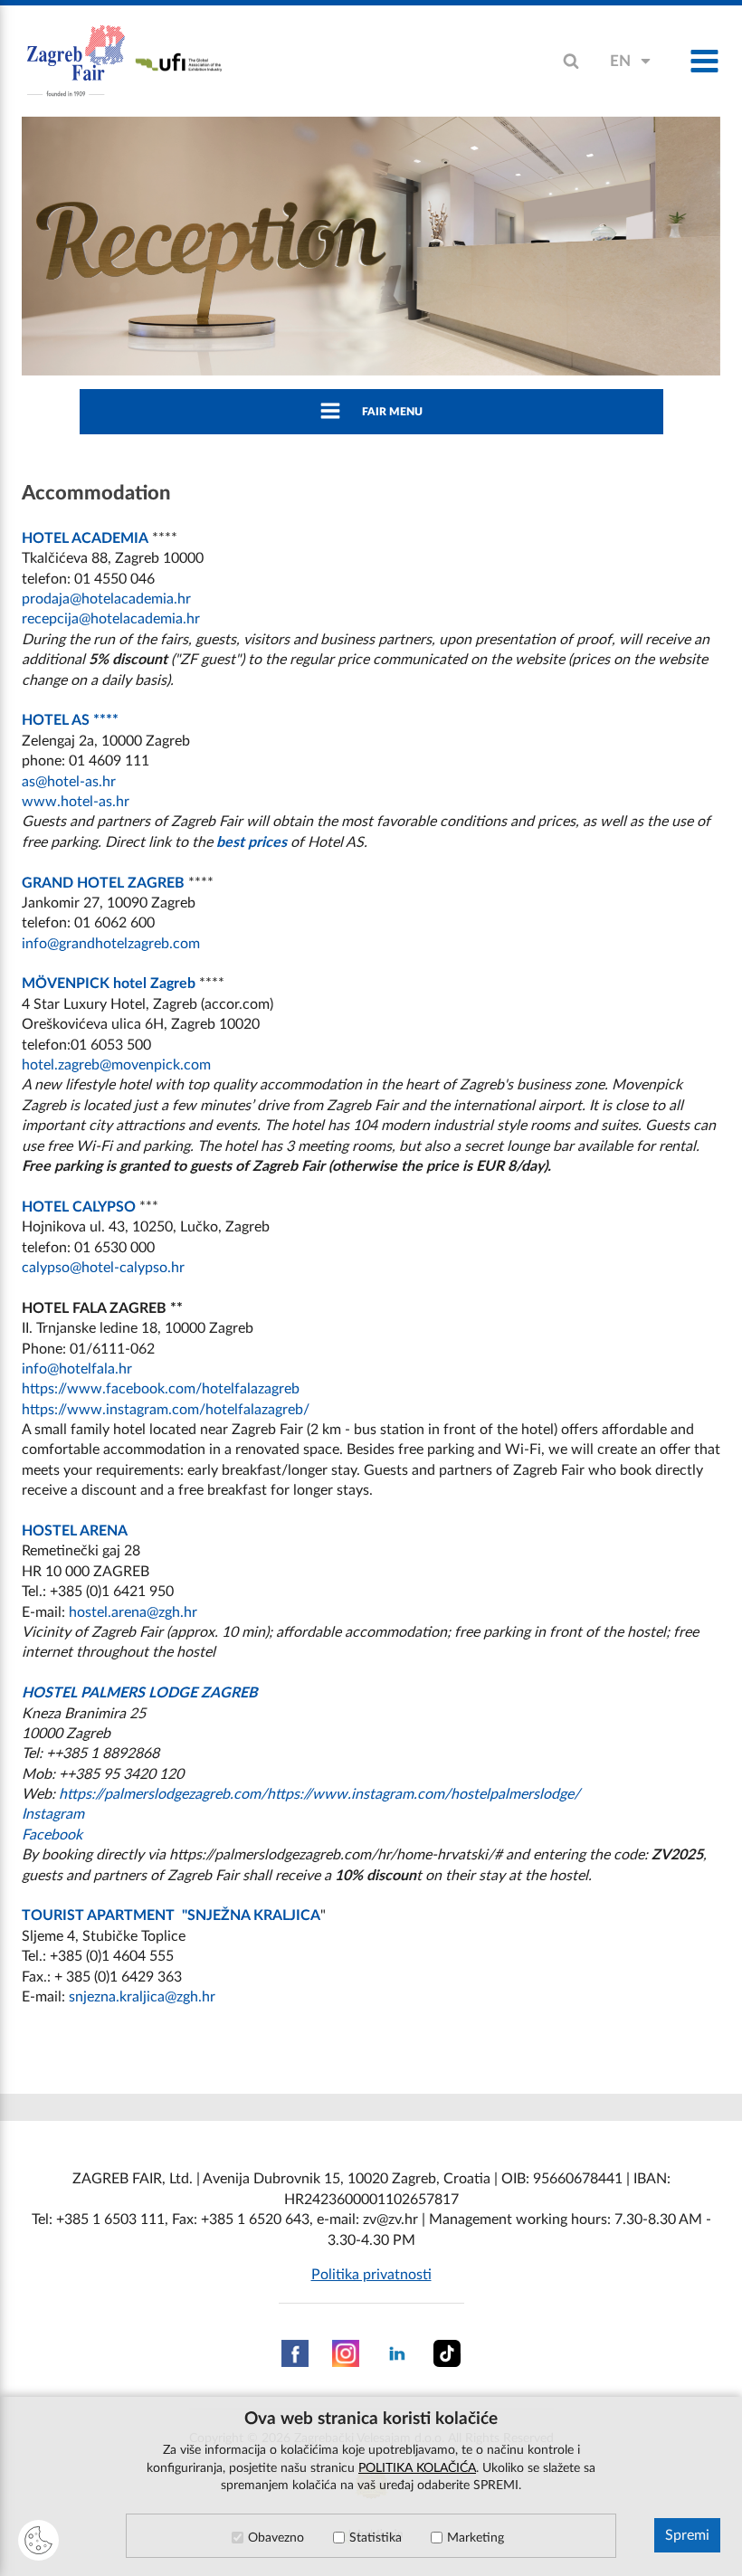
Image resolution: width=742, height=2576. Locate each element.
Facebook (52, 1835)
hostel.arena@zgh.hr (133, 1612)
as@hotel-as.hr (69, 782)
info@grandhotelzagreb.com (111, 944)
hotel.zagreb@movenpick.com (116, 1065)
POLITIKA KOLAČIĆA (417, 2468)
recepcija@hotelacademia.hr (111, 619)
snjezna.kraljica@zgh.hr (142, 1997)
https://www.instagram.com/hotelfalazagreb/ (166, 1410)
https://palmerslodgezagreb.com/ (163, 1794)
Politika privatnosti (371, 2275)
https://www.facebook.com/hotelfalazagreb (161, 1389)
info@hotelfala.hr (77, 1369)
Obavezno (276, 2538)
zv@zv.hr (390, 2220)
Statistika (376, 2538)
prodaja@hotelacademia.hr (106, 599)
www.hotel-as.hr (76, 802)
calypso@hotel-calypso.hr (103, 1268)
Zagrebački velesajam (76, 62)
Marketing (476, 2538)
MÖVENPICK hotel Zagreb (109, 984)
